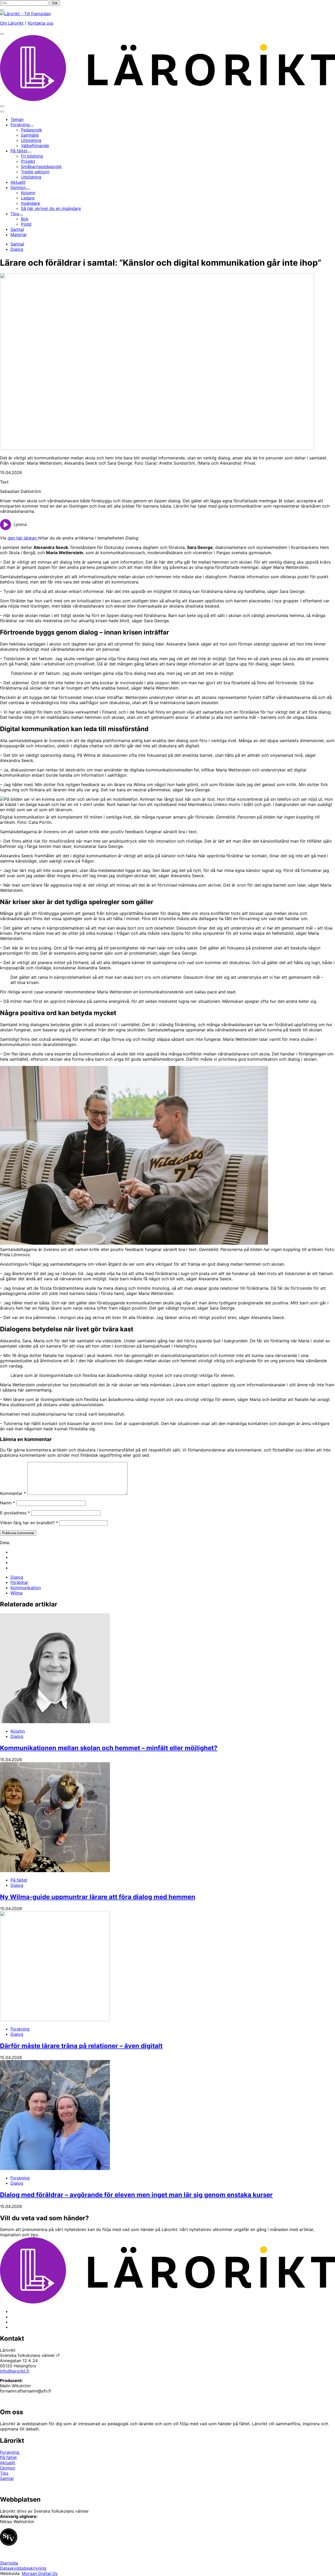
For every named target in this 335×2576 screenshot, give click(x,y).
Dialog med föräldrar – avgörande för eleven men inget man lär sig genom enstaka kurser (136, 2195)
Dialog (17, 249)
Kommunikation (26, 1588)
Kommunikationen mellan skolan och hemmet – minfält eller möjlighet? (109, 1748)
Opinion (8, 2468)
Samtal (17, 244)
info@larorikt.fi (15, 2371)
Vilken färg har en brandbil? (29, 1523)
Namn (7, 1503)
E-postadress (15, 1513)
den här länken (23, 538)
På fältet (19, 1880)
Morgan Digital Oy (40, 2573)
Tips (4, 2473)
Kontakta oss (41, 23)
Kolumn (18, 1731)
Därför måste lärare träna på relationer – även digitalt (81, 2046)
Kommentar (13, 1493)
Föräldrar (19, 1582)
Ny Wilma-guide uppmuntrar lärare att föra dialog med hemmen (98, 1897)
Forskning (20, 2029)
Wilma (16, 1593)
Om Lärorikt (12, 23)
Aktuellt (8, 2463)
